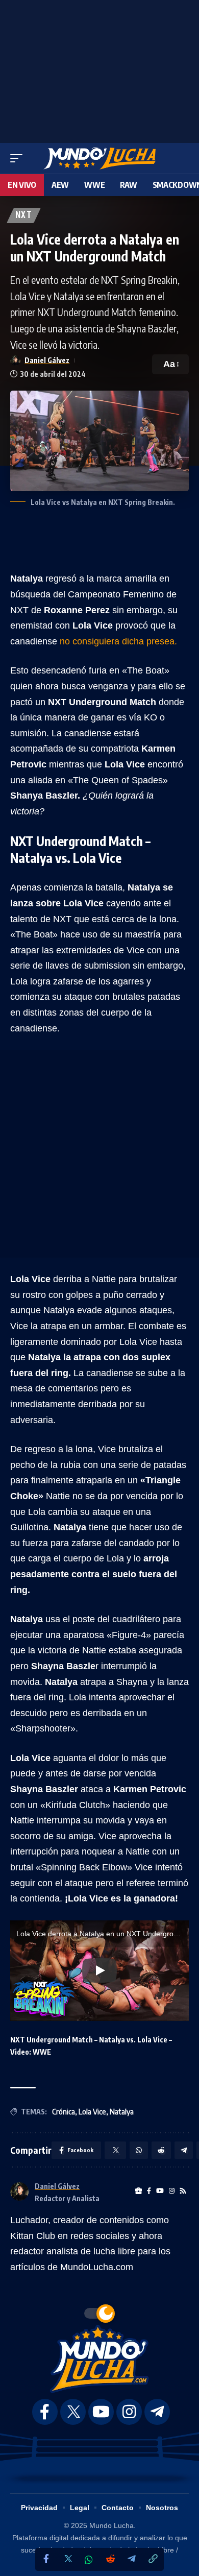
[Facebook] (46, 2559)
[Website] (139, 2191)
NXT (24, 215)
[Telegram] (132, 2559)
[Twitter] (67, 2559)
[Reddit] (110, 2559)
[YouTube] (160, 2191)
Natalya (122, 2112)
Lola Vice (92, 2112)
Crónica (64, 2112)
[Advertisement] (99, 69)
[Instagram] (172, 2191)
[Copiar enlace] (153, 2559)
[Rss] (183, 2191)
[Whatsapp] (89, 2560)
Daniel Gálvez (47, 360)
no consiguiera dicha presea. (118, 641)
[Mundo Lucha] (99, 158)
